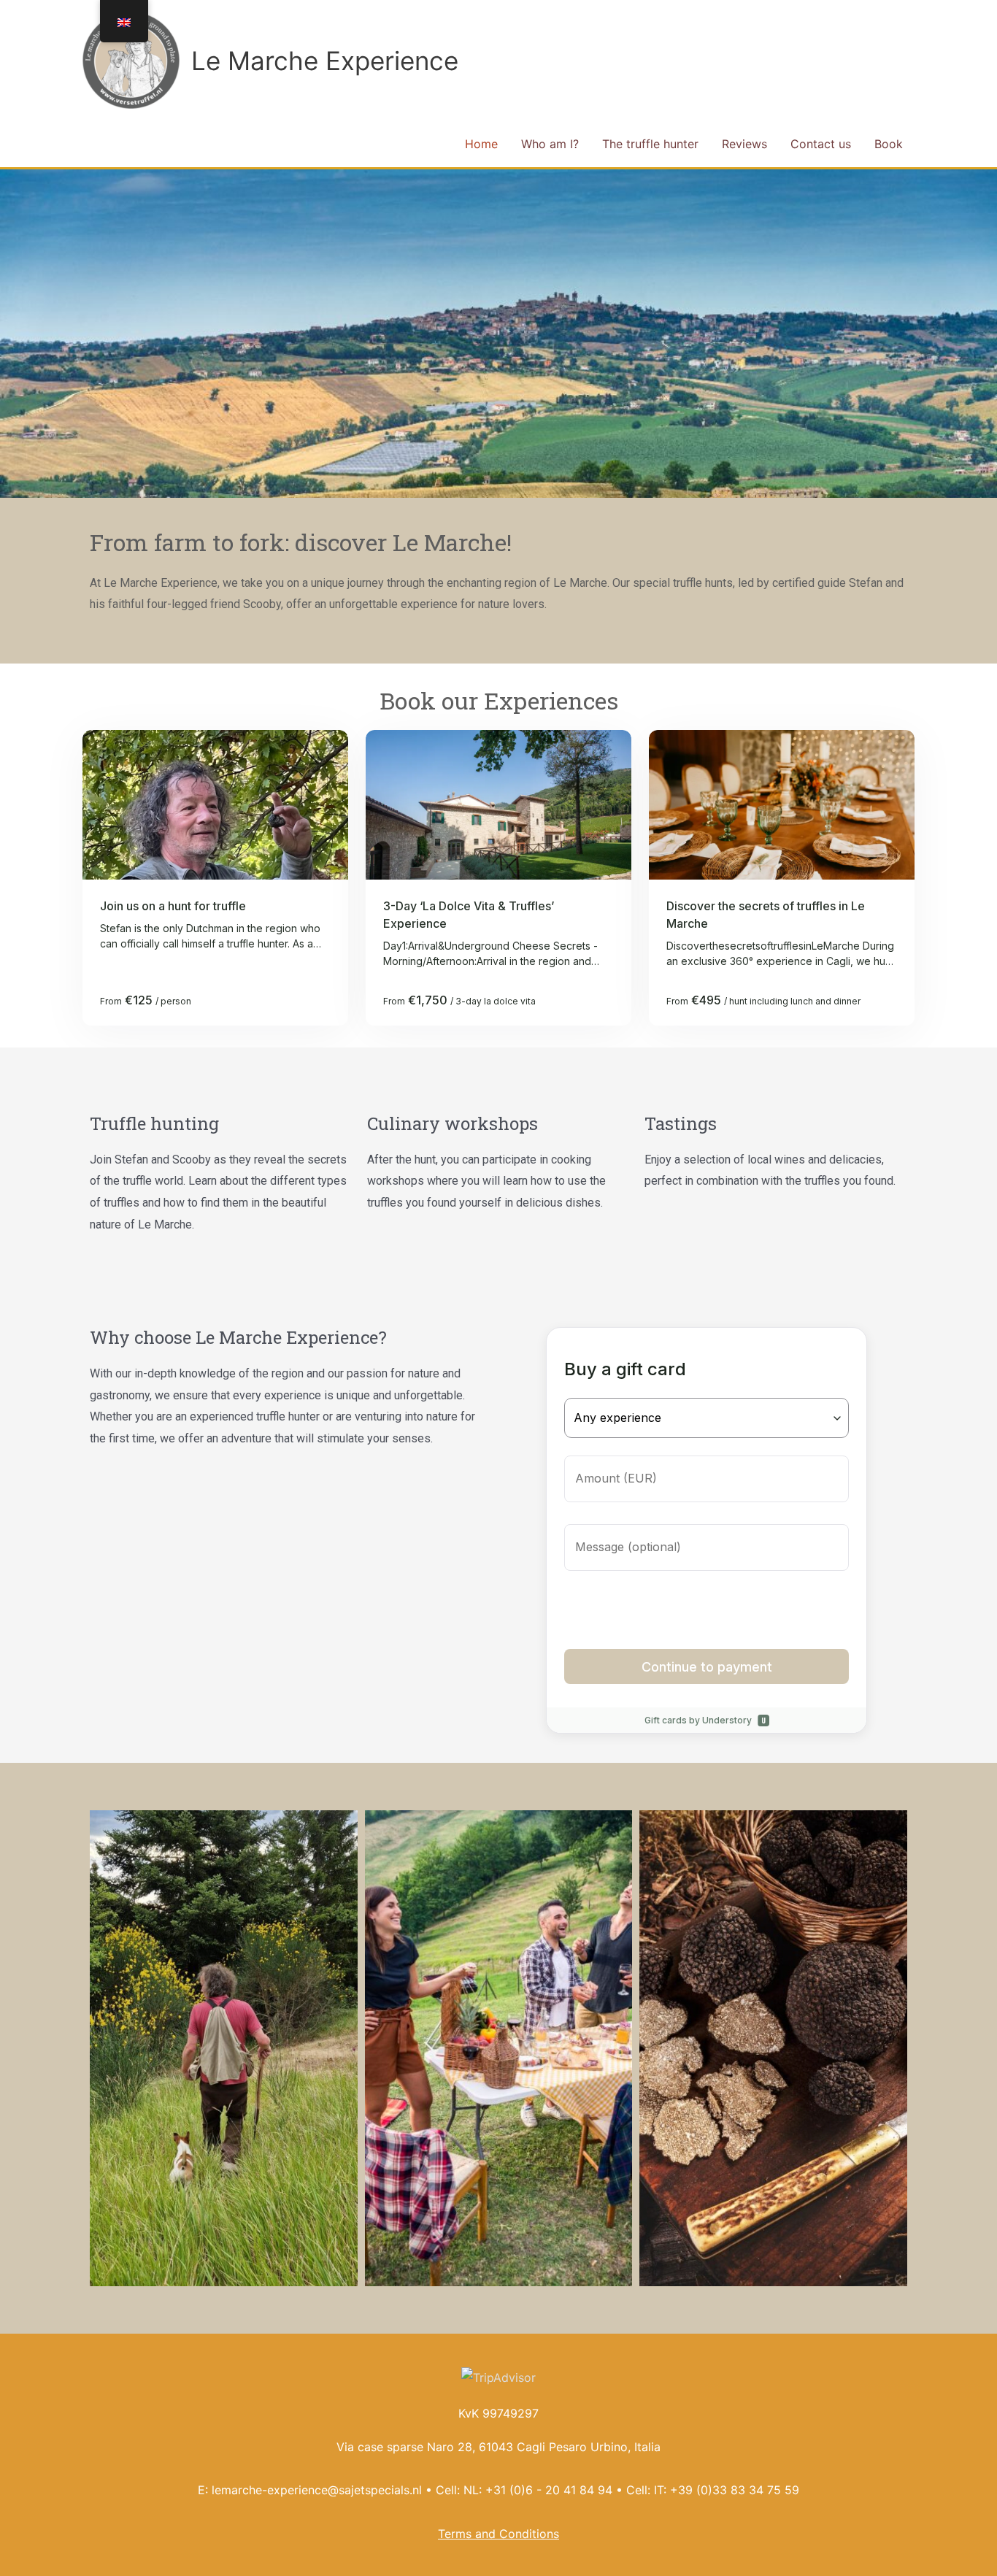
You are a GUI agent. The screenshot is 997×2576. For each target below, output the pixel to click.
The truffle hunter (650, 144)
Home (481, 144)
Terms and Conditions (498, 2534)
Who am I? (550, 144)
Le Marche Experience (325, 61)
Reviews (744, 144)
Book (889, 144)
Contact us (821, 144)
